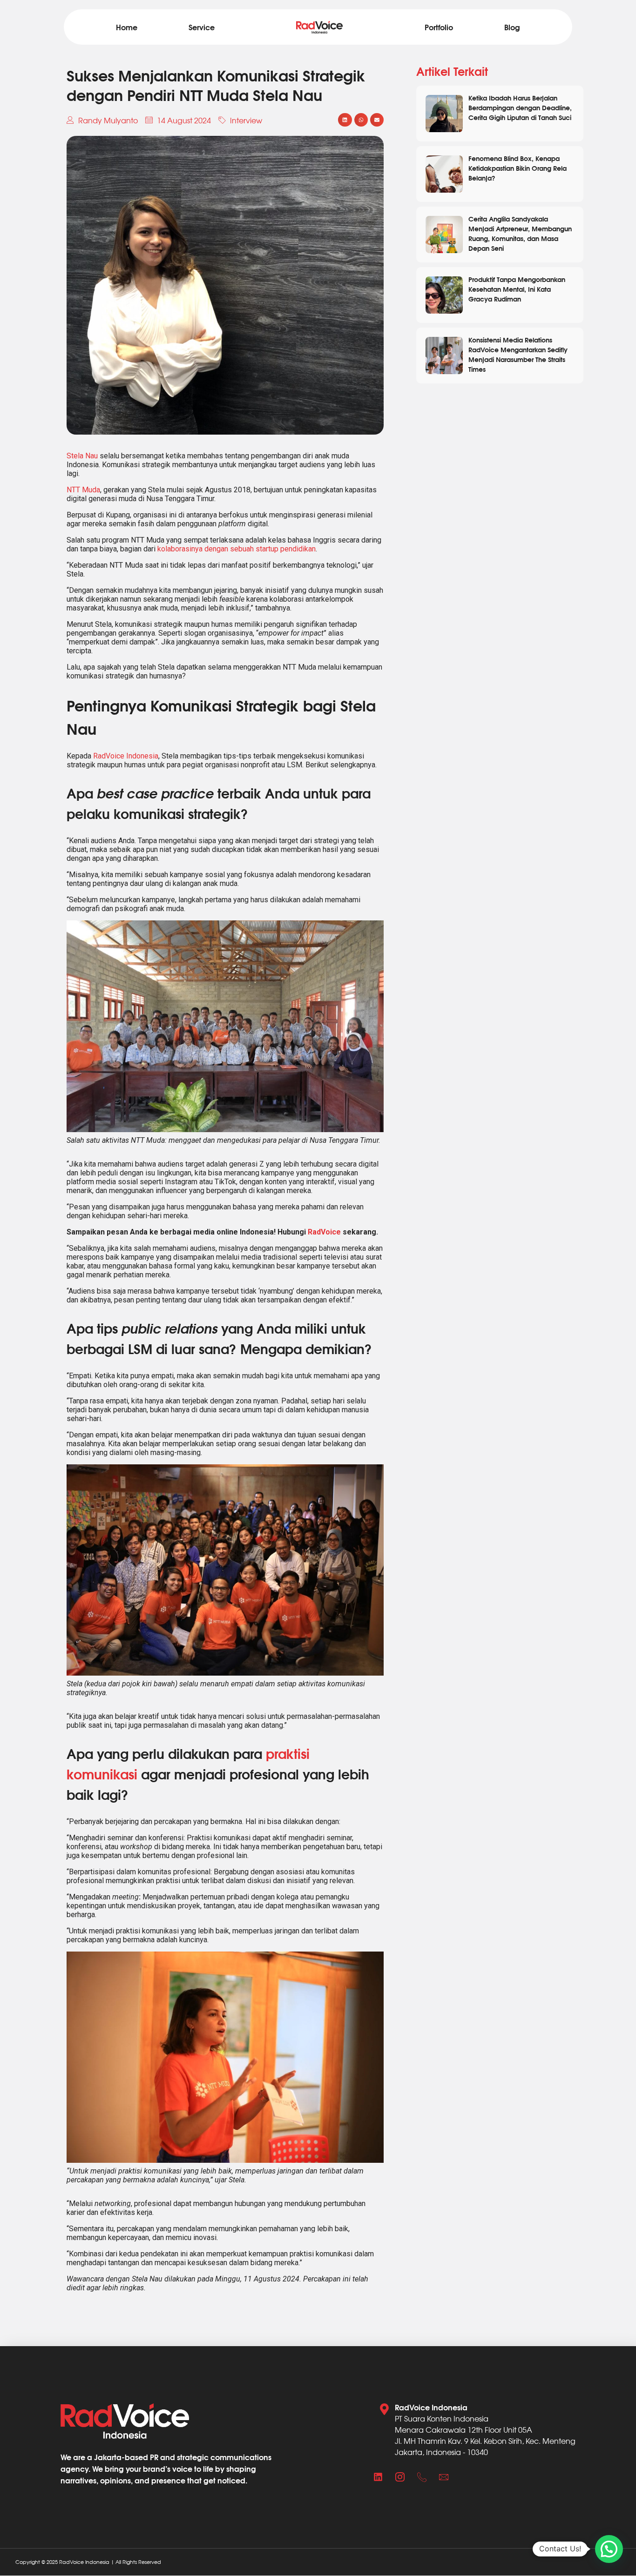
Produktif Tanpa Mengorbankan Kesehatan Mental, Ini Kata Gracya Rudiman (517, 289)
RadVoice (324, 1232)
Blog (512, 27)
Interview (246, 120)
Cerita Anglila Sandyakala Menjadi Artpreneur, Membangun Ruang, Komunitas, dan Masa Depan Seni (520, 233)
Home (127, 27)
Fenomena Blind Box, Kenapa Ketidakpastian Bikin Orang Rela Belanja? (518, 168)
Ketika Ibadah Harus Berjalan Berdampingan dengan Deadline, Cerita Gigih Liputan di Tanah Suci (520, 107)
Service (202, 27)
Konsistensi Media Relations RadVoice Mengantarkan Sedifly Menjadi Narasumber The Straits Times (518, 354)
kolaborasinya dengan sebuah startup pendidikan (237, 549)
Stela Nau (82, 456)
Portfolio (439, 27)
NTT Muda (83, 490)
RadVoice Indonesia (126, 756)
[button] (345, 120)
